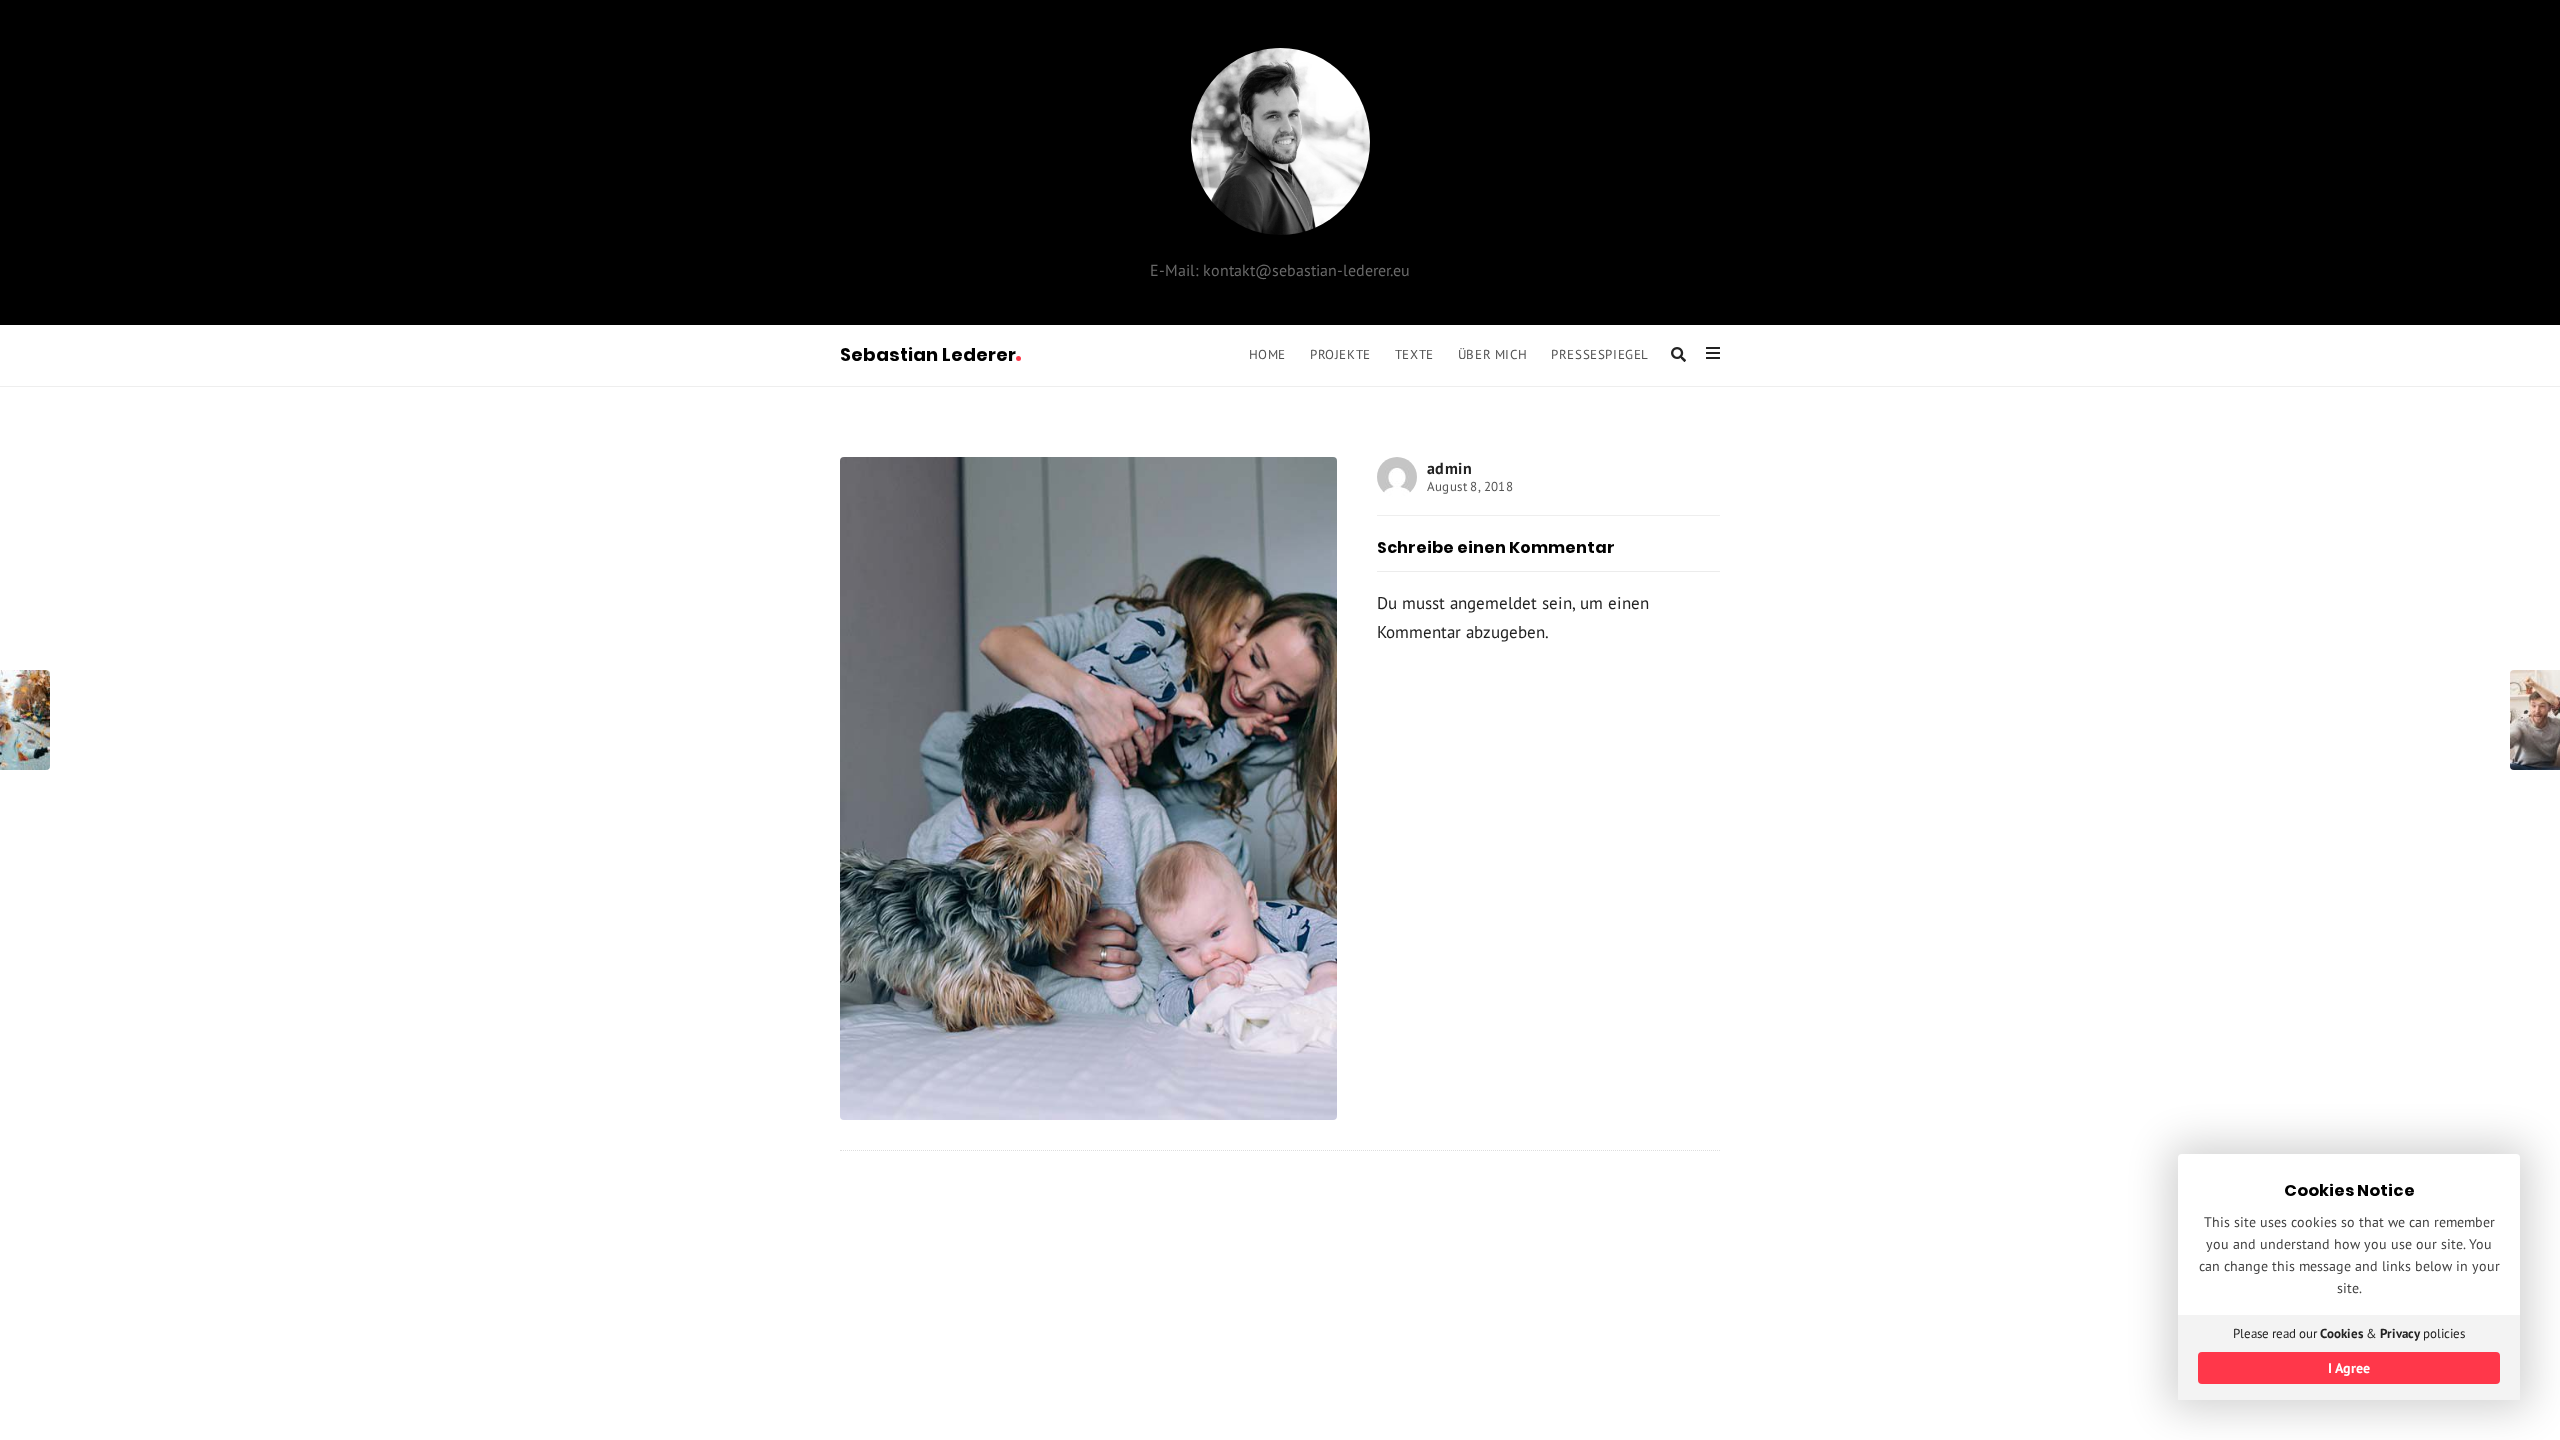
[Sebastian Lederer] (1280, 141)
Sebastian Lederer (928, 354)
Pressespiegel (1600, 354)
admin (1450, 468)
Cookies (2341, 1333)
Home (1267, 354)
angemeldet (1493, 603)
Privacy (2400, 1333)
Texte (1414, 354)
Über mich (1492, 354)
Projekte (1340, 354)
